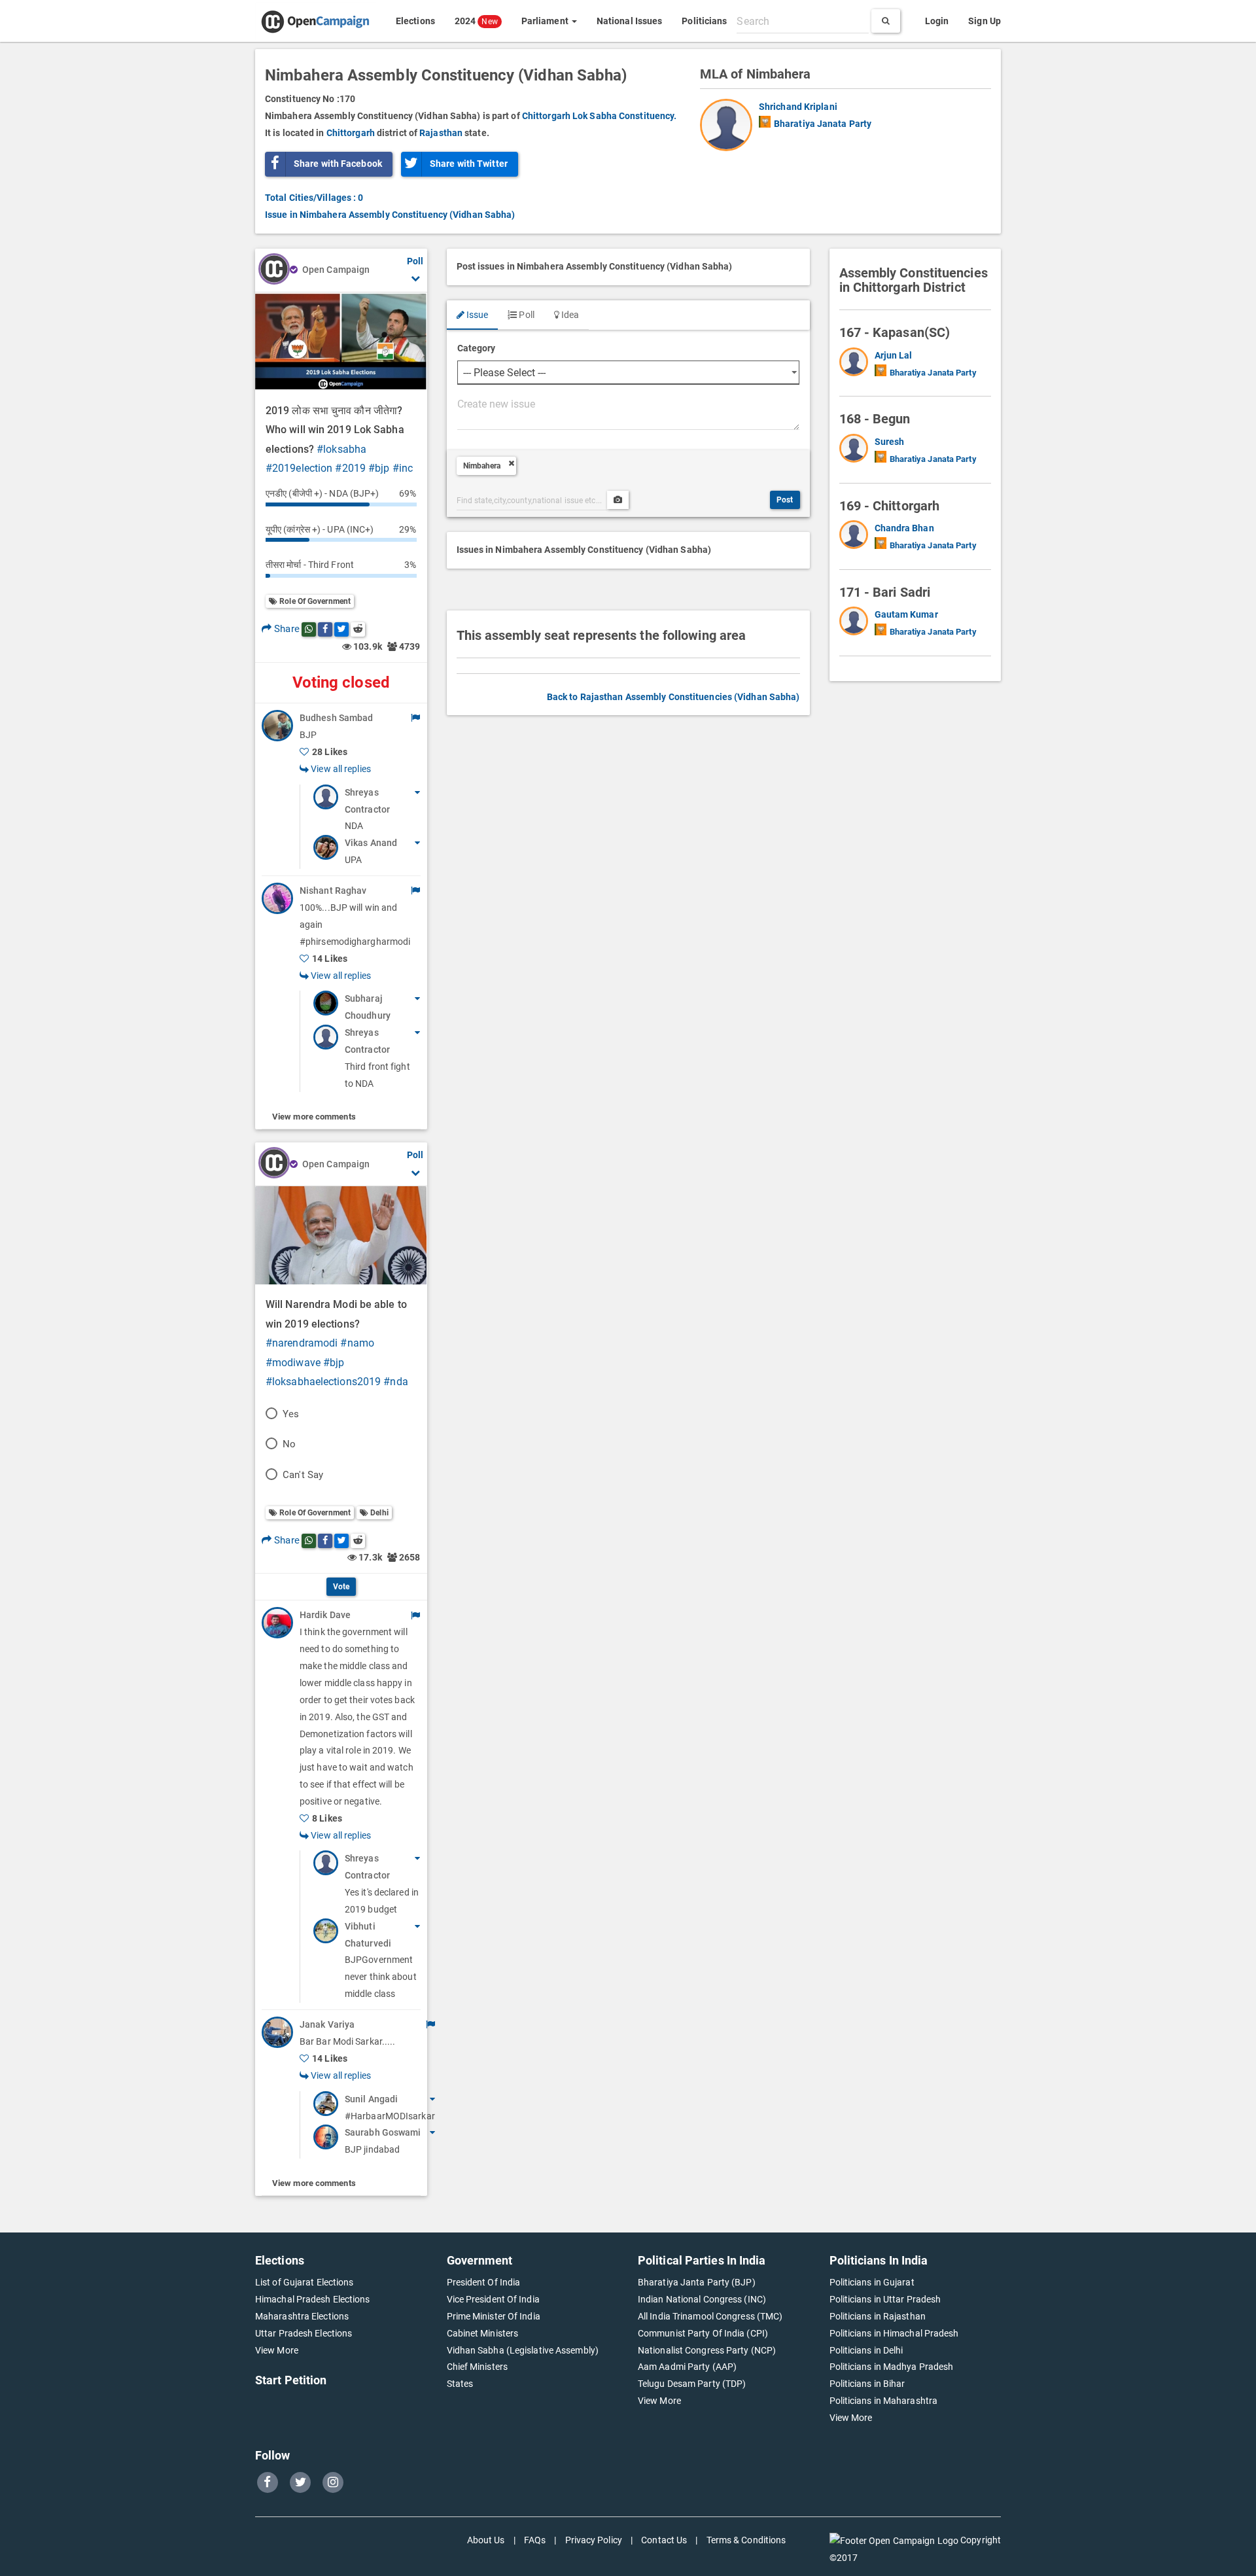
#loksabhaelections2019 (323, 1382)
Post (785, 500)
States (460, 2384)
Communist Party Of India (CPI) (703, 2333)
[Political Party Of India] (765, 122)
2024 (476, 21)
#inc (403, 468)
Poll (526, 315)
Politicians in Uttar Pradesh (885, 2299)
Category (477, 348)
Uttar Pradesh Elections (304, 2333)
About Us (486, 2540)
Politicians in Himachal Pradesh (894, 2333)
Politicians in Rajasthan (878, 2316)
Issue (477, 315)
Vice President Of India (493, 2299)
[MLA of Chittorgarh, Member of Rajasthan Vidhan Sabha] (857, 537)
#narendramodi (302, 1343)
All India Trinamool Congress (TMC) (710, 2316)
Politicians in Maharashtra (884, 2401)
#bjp (379, 468)
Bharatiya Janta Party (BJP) (697, 2282)
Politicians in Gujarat (872, 2282)
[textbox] (803, 21)
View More (277, 2350)
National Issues (630, 21)
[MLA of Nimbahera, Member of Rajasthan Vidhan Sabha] (729, 125)
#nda (395, 1382)
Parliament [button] (546, 21)
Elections (415, 21)
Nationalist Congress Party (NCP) (707, 2350)
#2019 (350, 468)
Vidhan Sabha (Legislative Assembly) (523, 2350)
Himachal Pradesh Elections (313, 2299)
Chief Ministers (478, 2367)
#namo (357, 1343)
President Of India (484, 2282)
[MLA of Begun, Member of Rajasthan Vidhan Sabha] (857, 451)
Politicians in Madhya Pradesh (892, 2367)
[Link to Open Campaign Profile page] (274, 270)
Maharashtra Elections (302, 2316)
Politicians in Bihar (867, 2384)
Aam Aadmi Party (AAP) (687, 2367)
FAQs (535, 2540)
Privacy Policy (594, 2540)
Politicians (704, 21)
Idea (569, 315)
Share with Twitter (469, 164)
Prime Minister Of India (494, 2316)
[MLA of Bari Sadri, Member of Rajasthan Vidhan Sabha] (857, 624)
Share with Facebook (338, 164)
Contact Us (664, 2540)
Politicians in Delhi (866, 2350)
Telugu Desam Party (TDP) (692, 2384)
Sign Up (985, 21)
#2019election (299, 468)
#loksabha (341, 449)
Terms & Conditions (746, 2540)
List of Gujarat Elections (305, 2282)
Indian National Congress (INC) (702, 2299)
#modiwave (293, 1363)
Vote (341, 1587)
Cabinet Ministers (483, 2333)
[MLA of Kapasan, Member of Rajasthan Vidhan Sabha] (857, 364)
